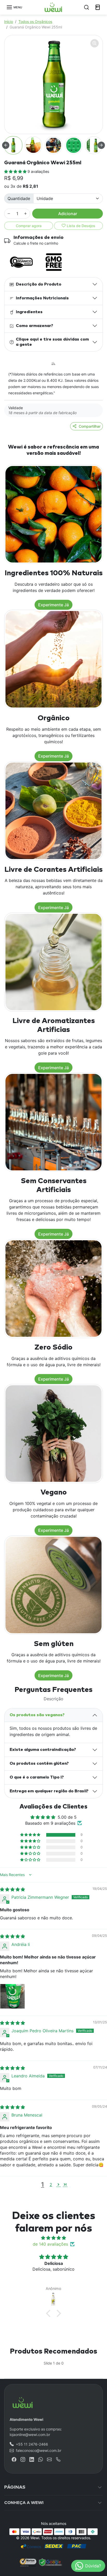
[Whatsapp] (41, 2459)
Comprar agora (29, 226)
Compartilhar (90, 426)
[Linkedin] (32, 2459)
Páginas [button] (15, 2487)
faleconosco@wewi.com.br (39, 2450)
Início (9, 22)
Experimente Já (53, 605)
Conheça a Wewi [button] (24, 2503)
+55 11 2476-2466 (32, 2444)
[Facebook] (14, 2459)
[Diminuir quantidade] (9, 214)
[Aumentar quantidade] (25, 214)
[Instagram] (23, 2459)
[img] (12, 1889)
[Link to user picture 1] (12, 1996)
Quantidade (19, 198)
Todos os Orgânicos (35, 22)
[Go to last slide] (6, 145)
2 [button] (51, 2185)
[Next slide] (101, 145)
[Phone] (58, 2459)
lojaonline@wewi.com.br (30, 2435)
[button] (14, 7)
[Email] (49, 2459)
